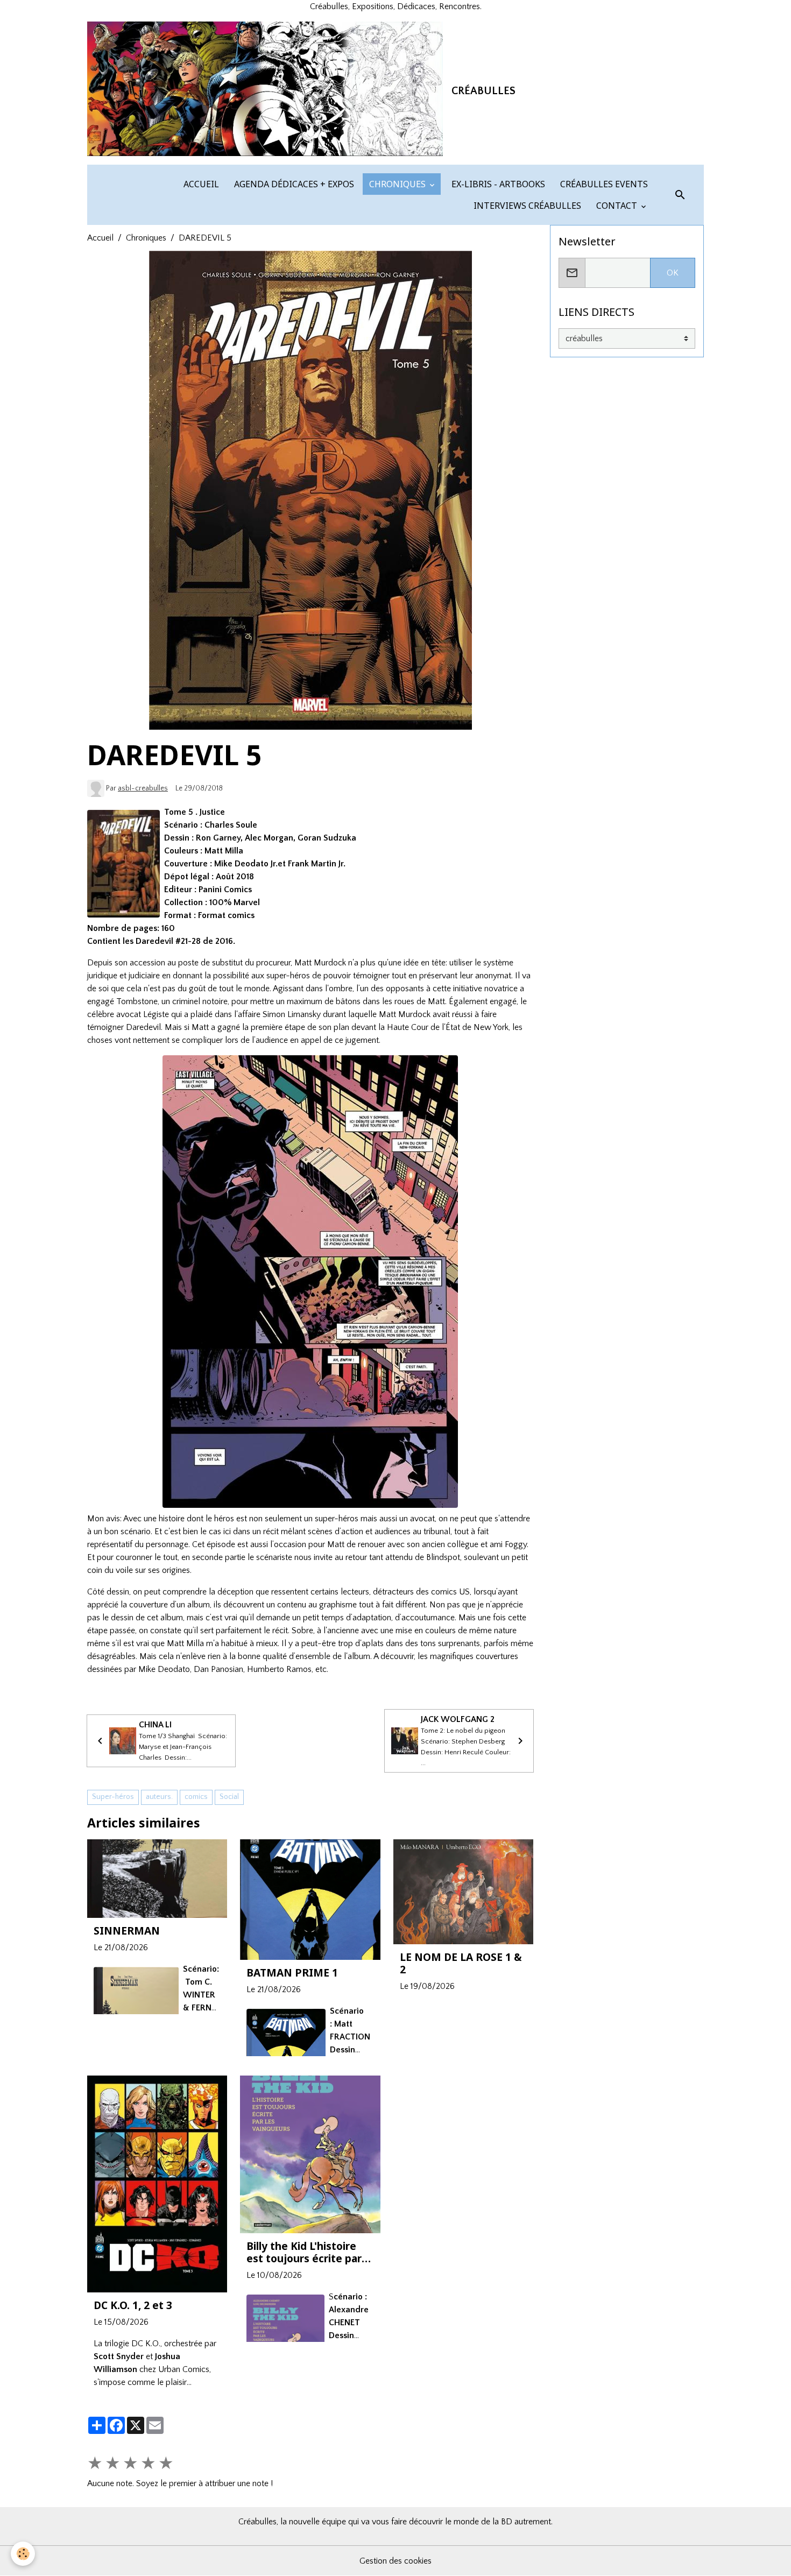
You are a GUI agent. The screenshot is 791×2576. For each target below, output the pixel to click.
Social (229, 1797)
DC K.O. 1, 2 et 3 (133, 2305)
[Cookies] (23, 2554)
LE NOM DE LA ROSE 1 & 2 (461, 1963)
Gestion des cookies (395, 2561)
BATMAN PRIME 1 (292, 1972)
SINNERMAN (127, 1931)
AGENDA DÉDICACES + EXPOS (293, 184)
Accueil (100, 238)
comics (196, 1797)
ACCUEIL (200, 184)
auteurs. (159, 1797)
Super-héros (113, 1797)
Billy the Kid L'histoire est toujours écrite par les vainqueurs (304, 2252)
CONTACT (617, 206)
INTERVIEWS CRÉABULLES (526, 206)
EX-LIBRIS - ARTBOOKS (497, 184)
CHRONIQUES (397, 184)
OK (673, 273)
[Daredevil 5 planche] (310, 1282)
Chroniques (146, 238)
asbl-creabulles (143, 788)
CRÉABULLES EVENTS (603, 184)
